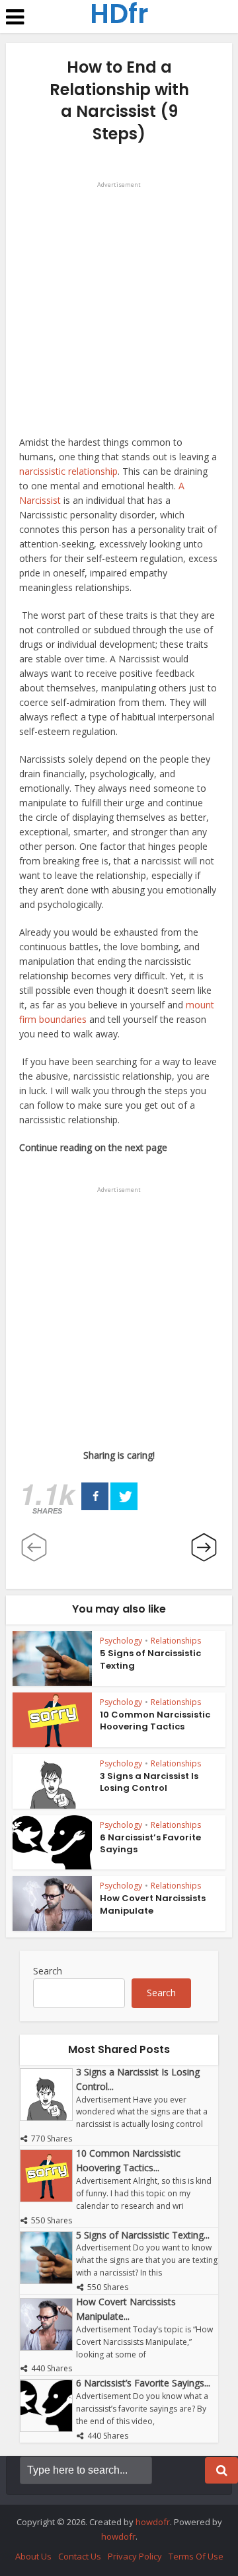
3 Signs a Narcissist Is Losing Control (149, 1782)
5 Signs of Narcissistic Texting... (143, 2235)
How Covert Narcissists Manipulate (153, 1904)
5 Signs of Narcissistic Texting (150, 1659)
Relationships (176, 1641)
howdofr (153, 2522)
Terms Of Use (196, 2556)
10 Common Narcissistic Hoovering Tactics (155, 1721)
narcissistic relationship (68, 471)
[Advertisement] (119, 311)
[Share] (95, 1496)
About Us (33, 2556)
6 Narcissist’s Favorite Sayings (150, 1843)
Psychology (121, 1641)
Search (48, 1971)
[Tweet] (124, 1496)
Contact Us (80, 2556)
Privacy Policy (135, 2556)
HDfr (119, 14)
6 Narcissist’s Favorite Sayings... (143, 2383)
